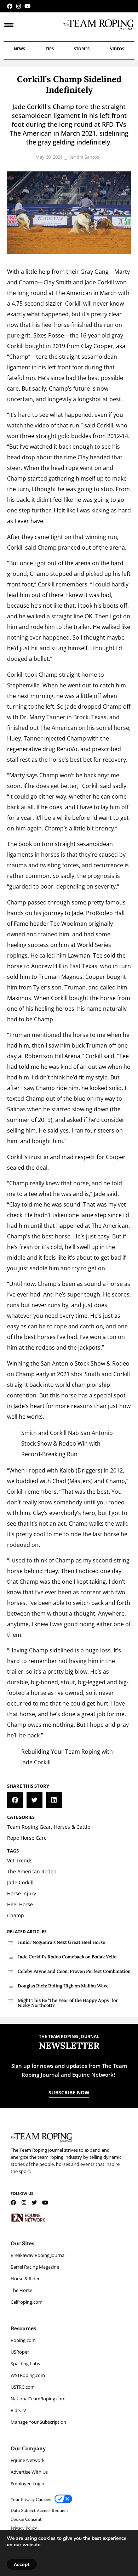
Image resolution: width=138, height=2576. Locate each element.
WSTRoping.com (28, 2375)
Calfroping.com (27, 2302)
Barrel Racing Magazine (35, 2267)
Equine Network (28, 2460)
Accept (22, 2564)
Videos (117, 49)
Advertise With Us (29, 2472)
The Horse (21, 2290)
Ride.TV (18, 2410)
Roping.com (23, 2340)
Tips (50, 49)
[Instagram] (19, 6)
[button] (15, 1800)
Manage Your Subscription (38, 2422)
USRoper (20, 2352)
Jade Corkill (99, 282)
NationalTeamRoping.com (38, 2399)
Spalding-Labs (25, 2364)
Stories (82, 49)
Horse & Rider (25, 2279)
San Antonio (57, 1363)
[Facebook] (10, 6)
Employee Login (27, 2484)
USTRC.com (23, 2387)
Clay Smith (57, 282)
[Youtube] (27, 6)
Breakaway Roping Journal (38, 2255)
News (19, 49)
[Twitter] (34, 2203)
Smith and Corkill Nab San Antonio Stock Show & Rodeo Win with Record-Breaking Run (67, 1443)
